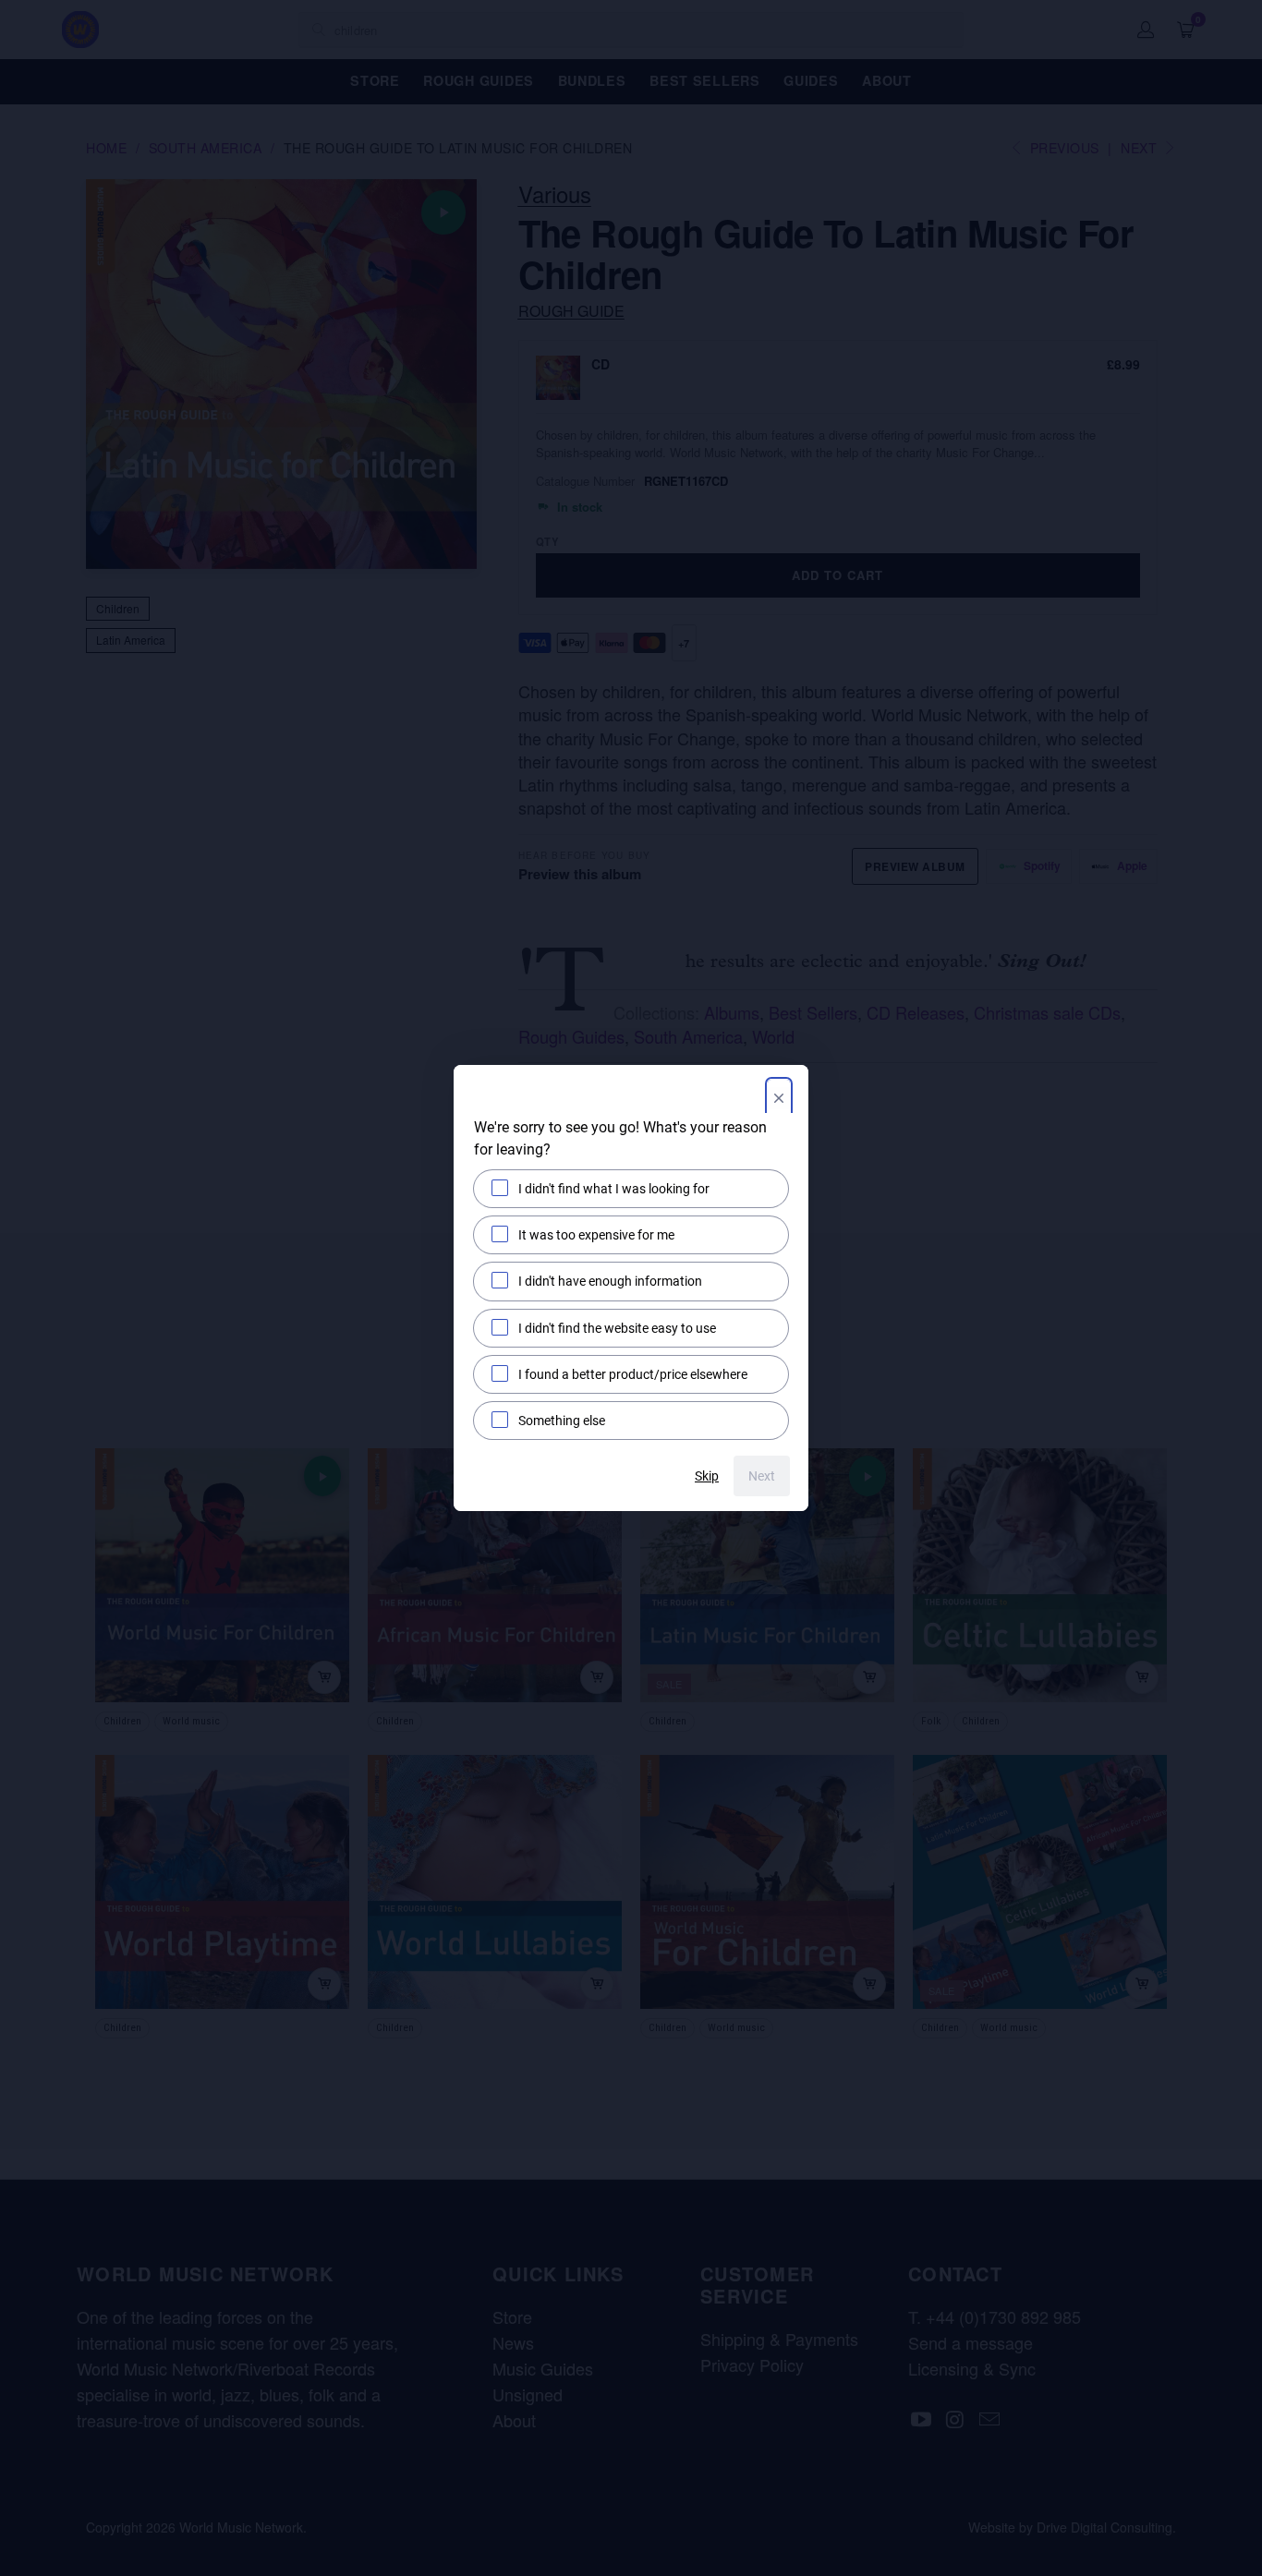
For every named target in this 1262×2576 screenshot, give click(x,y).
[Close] (779, 1100)
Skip (707, 1476)
